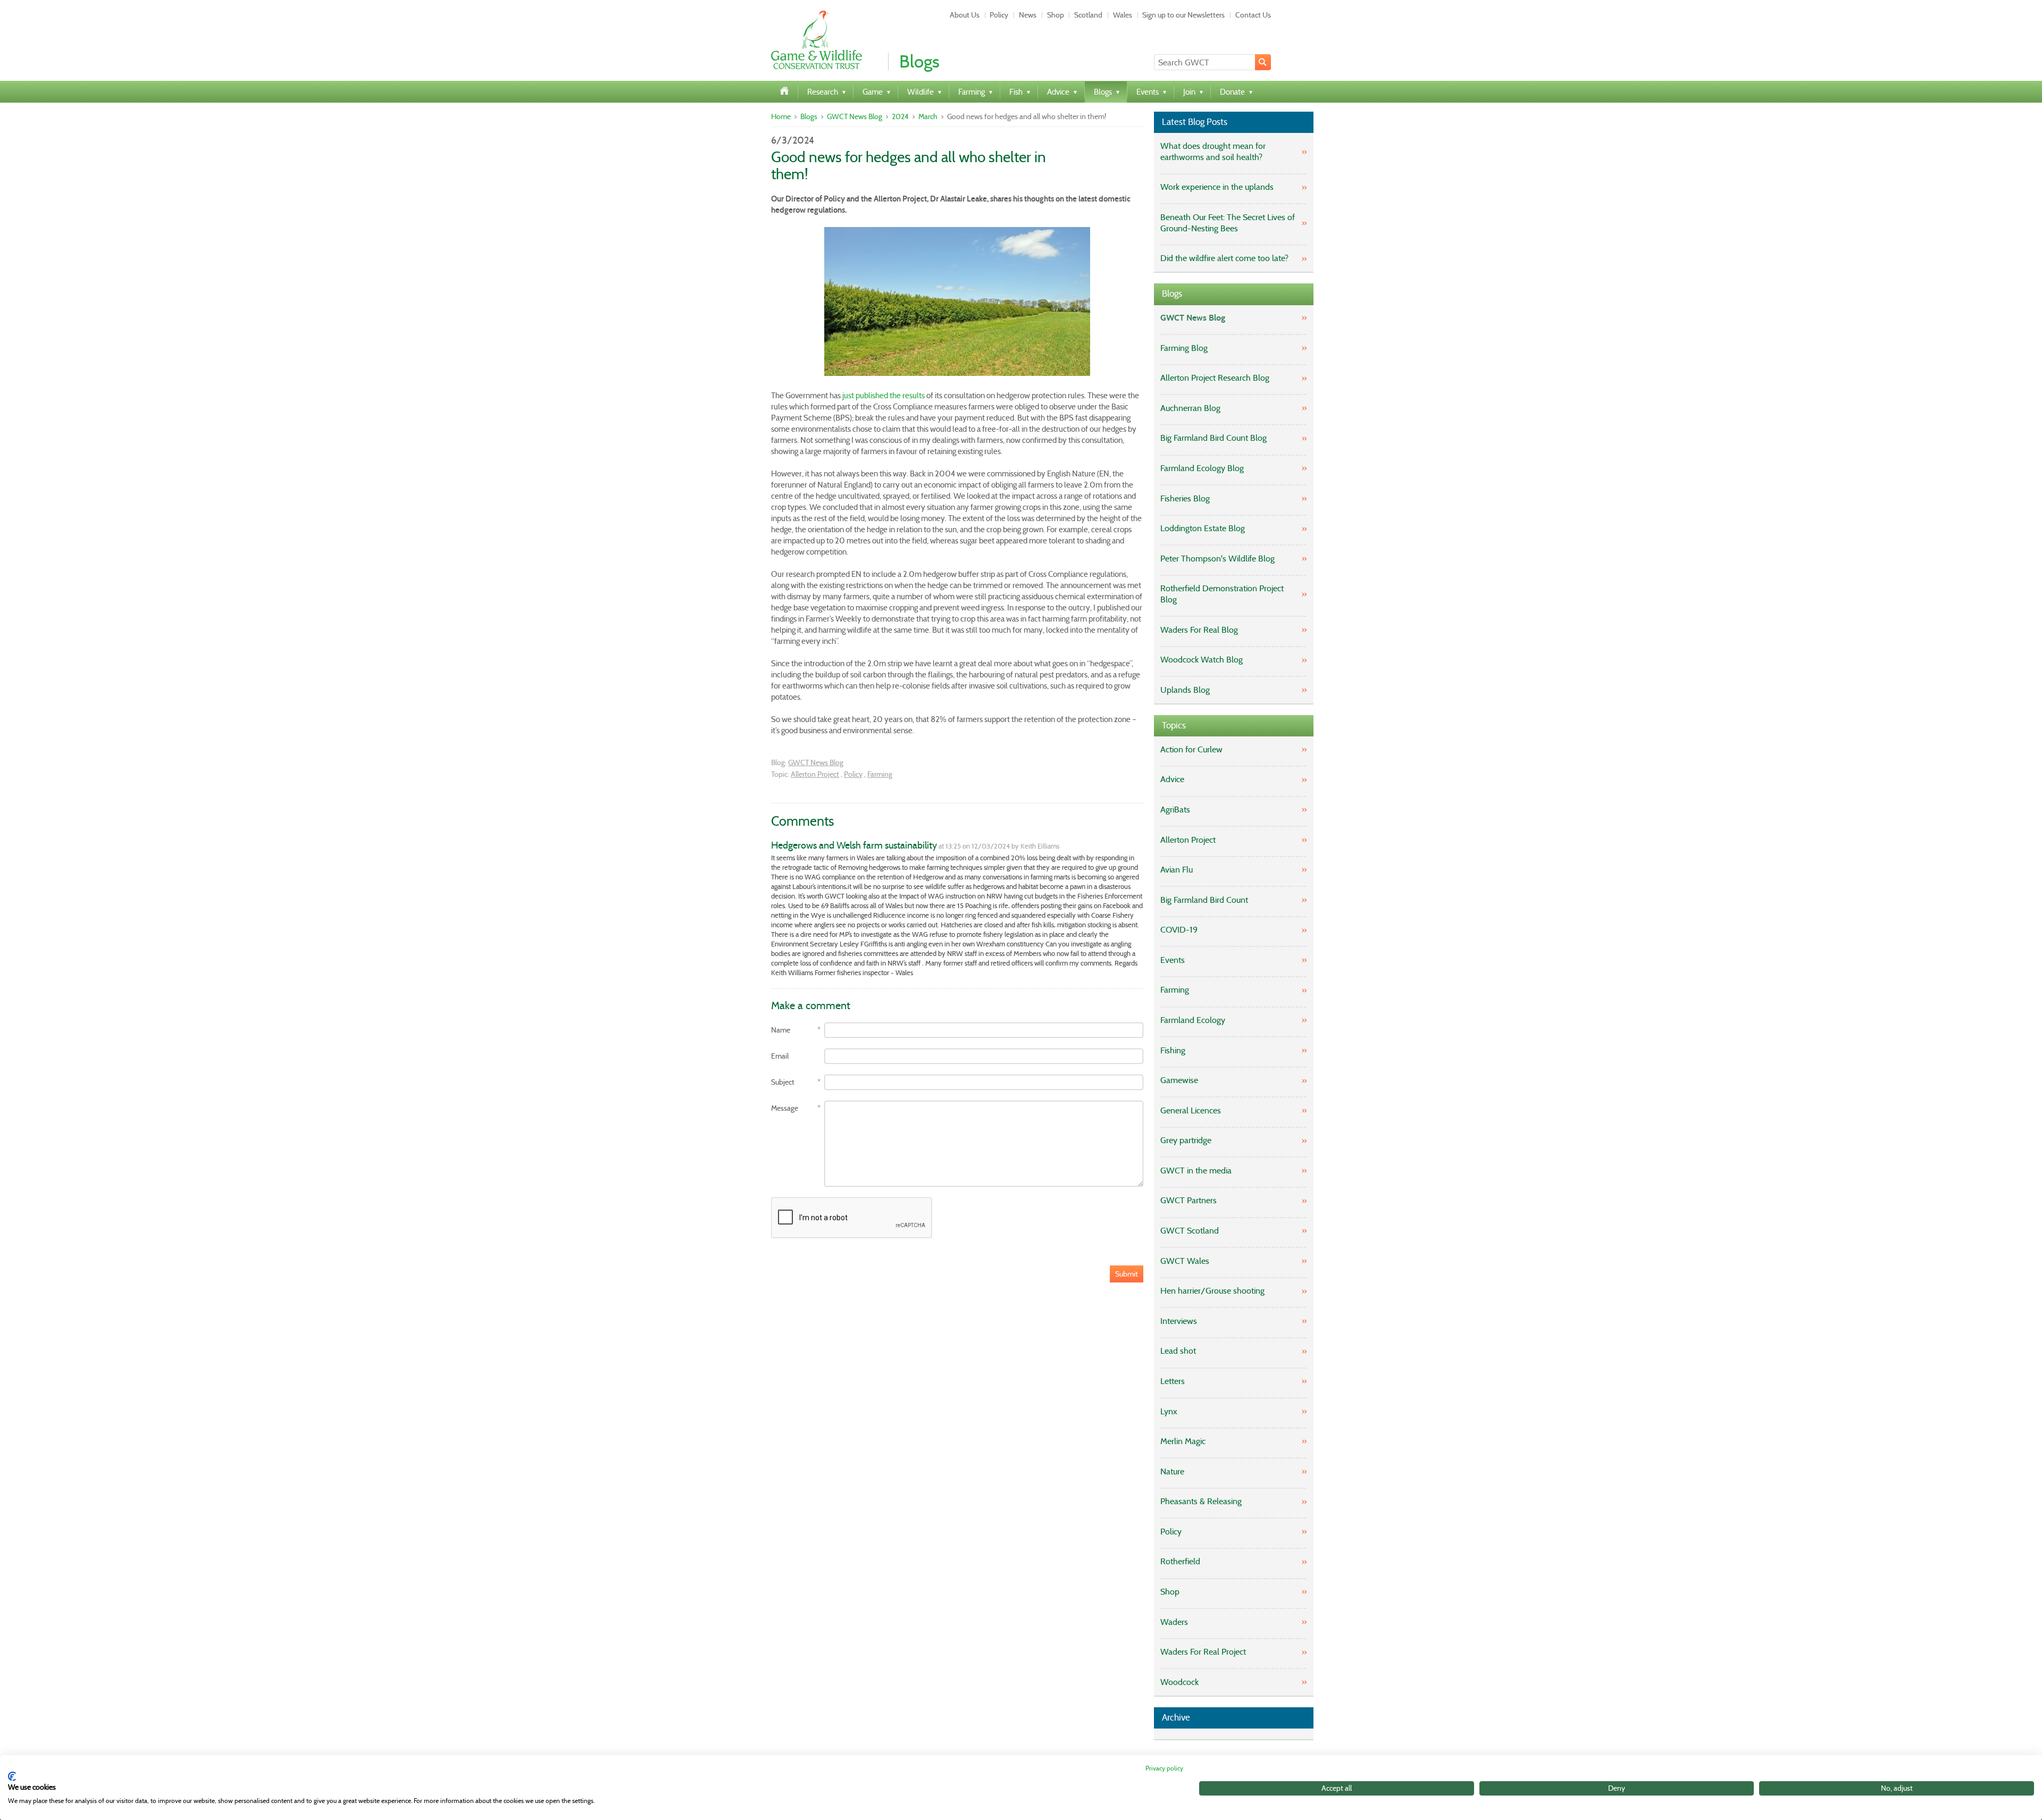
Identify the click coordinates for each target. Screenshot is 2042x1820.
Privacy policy (1164, 1768)
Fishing (1173, 1050)
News (1028, 15)
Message (785, 1108)
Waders (1174, 1622)
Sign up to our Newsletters (1183, 15)
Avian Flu (1177, 870)
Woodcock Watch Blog (1202, 660)
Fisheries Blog (1185, 498)
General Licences (1191, 1110)
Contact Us (1253, 15)
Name (781, 1030)
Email (780, 1056)
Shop (1056, 15)
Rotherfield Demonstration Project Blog (1222, 594)
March (928, 116)
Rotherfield (1180, 1561)
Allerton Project (815, 774)
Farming (880, 774)
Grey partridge (1186, 1140)
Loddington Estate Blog (1203, 528)
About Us (965, 15)
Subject (783, 1082)
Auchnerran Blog (1190, 408)
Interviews (1179, 1321)
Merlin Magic (1183, 1441)
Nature (1172, 1471)
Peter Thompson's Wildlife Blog (1217, 559)
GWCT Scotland (1190, 1231)
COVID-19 (1179, 930)
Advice (1172, 779)
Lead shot (1178, 1351)
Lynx (1169, 1411)
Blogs (809, 116)
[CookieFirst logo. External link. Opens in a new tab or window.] (12, 1776)
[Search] (1263, 62)
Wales (1123, 15)
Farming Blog (1184, 348)
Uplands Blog (1185, 690)
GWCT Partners (1189, 1200)
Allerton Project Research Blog (1215, 378)
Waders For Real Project (1203, 1652)
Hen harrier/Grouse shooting (1212, 1291)
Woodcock (1179, 1682)
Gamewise (1179, 1080)
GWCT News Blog (855, 116)
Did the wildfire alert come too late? (1224, 258)
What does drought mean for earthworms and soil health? (1213, 152)
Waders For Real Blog (1199, 630)
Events (1173, 960)
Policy (999, 15)
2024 (900, 116)
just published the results (884, 396)
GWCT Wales (1185, 1261)
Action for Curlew (1191, 749)
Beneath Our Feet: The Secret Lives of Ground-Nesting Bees (1228, 223)
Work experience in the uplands (1217, 187)
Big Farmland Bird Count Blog (1214, 438)
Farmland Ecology (1193, 1020)
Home (781, 116)
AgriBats (1175, 810)
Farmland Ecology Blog (1202, 468)
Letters (1173, 1381)
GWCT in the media (1196, 1171)
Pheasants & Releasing (1201, 1501)
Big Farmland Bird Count (1204, 900)
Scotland (1088, 15)
